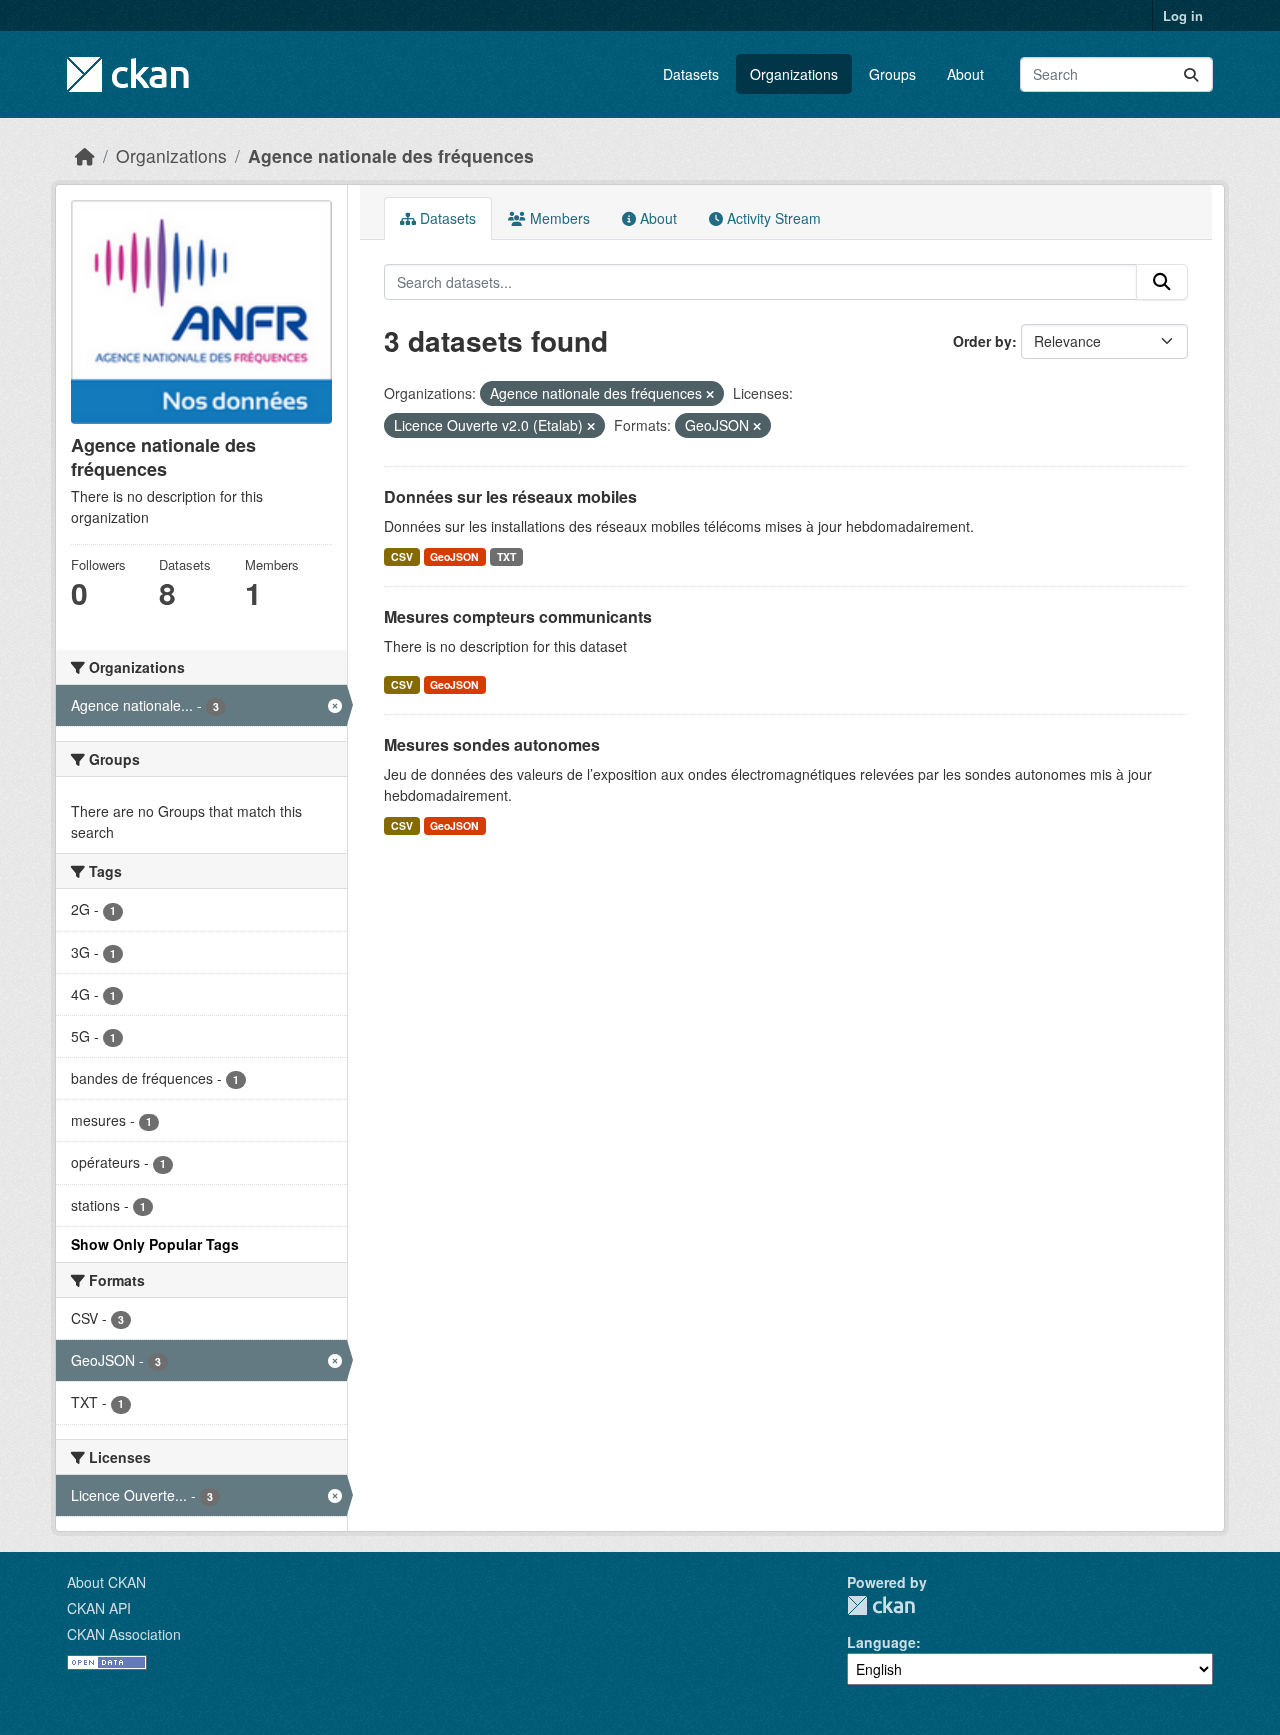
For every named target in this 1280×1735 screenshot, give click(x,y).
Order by (982, 341)
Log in (1183, 15)
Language (881, 1642)
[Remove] (710, 394)
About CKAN (106, 1582)
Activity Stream (772, 218)
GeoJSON (454, 556)
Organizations (794, 74)
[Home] (85, 155)
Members (558, 218)
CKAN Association (124, 1634)
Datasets (691, 74)
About (965, 74)
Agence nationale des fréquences (391, 155)
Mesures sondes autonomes (492, 744)
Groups (892, 74)
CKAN (881, 1605)
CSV (402, 556)
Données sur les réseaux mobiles (510, 496)
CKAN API (99, 1608)
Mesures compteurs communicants (518, 616)
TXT (506, 556)
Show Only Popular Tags (155, 1244)
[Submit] (1191, 74)
